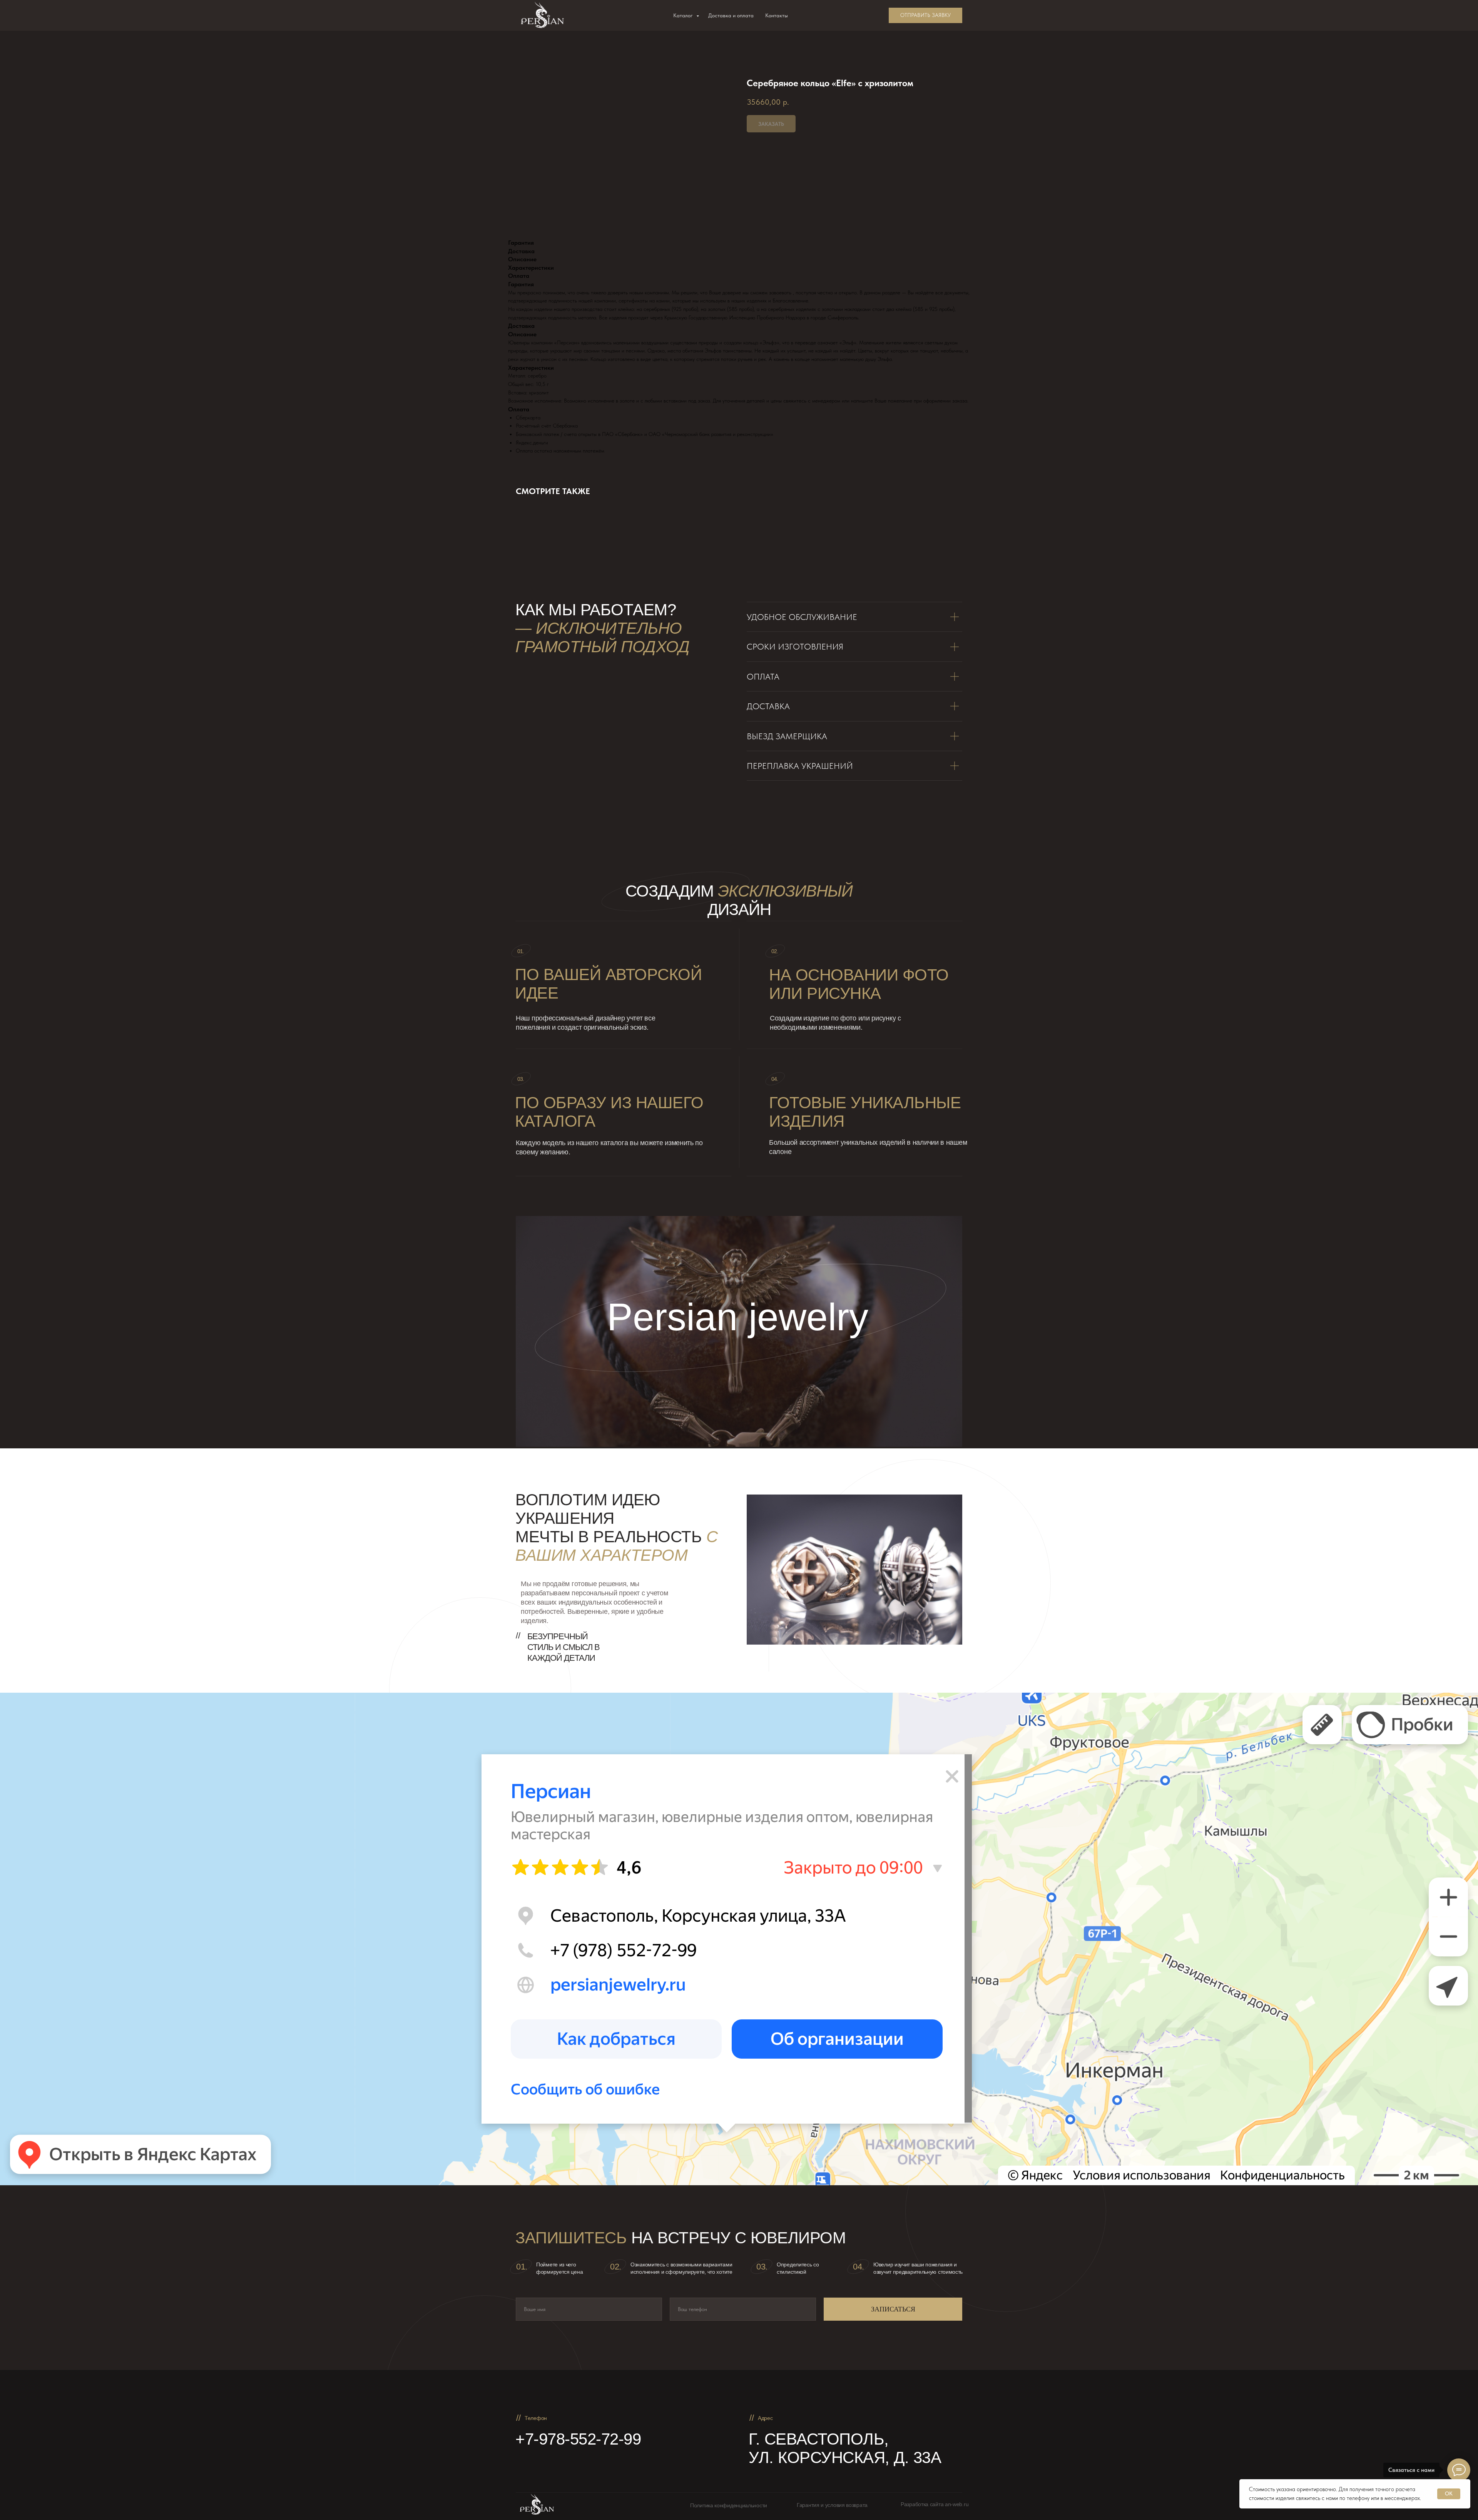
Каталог (684, 15)
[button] (925, 15)
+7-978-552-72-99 (578, 2439)
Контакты (777, 15)
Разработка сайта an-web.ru (935, 2504)
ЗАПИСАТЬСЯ (893, 2309)
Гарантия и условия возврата (832, 2505)
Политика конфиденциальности (729, 2505)
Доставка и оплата (731, 15)
